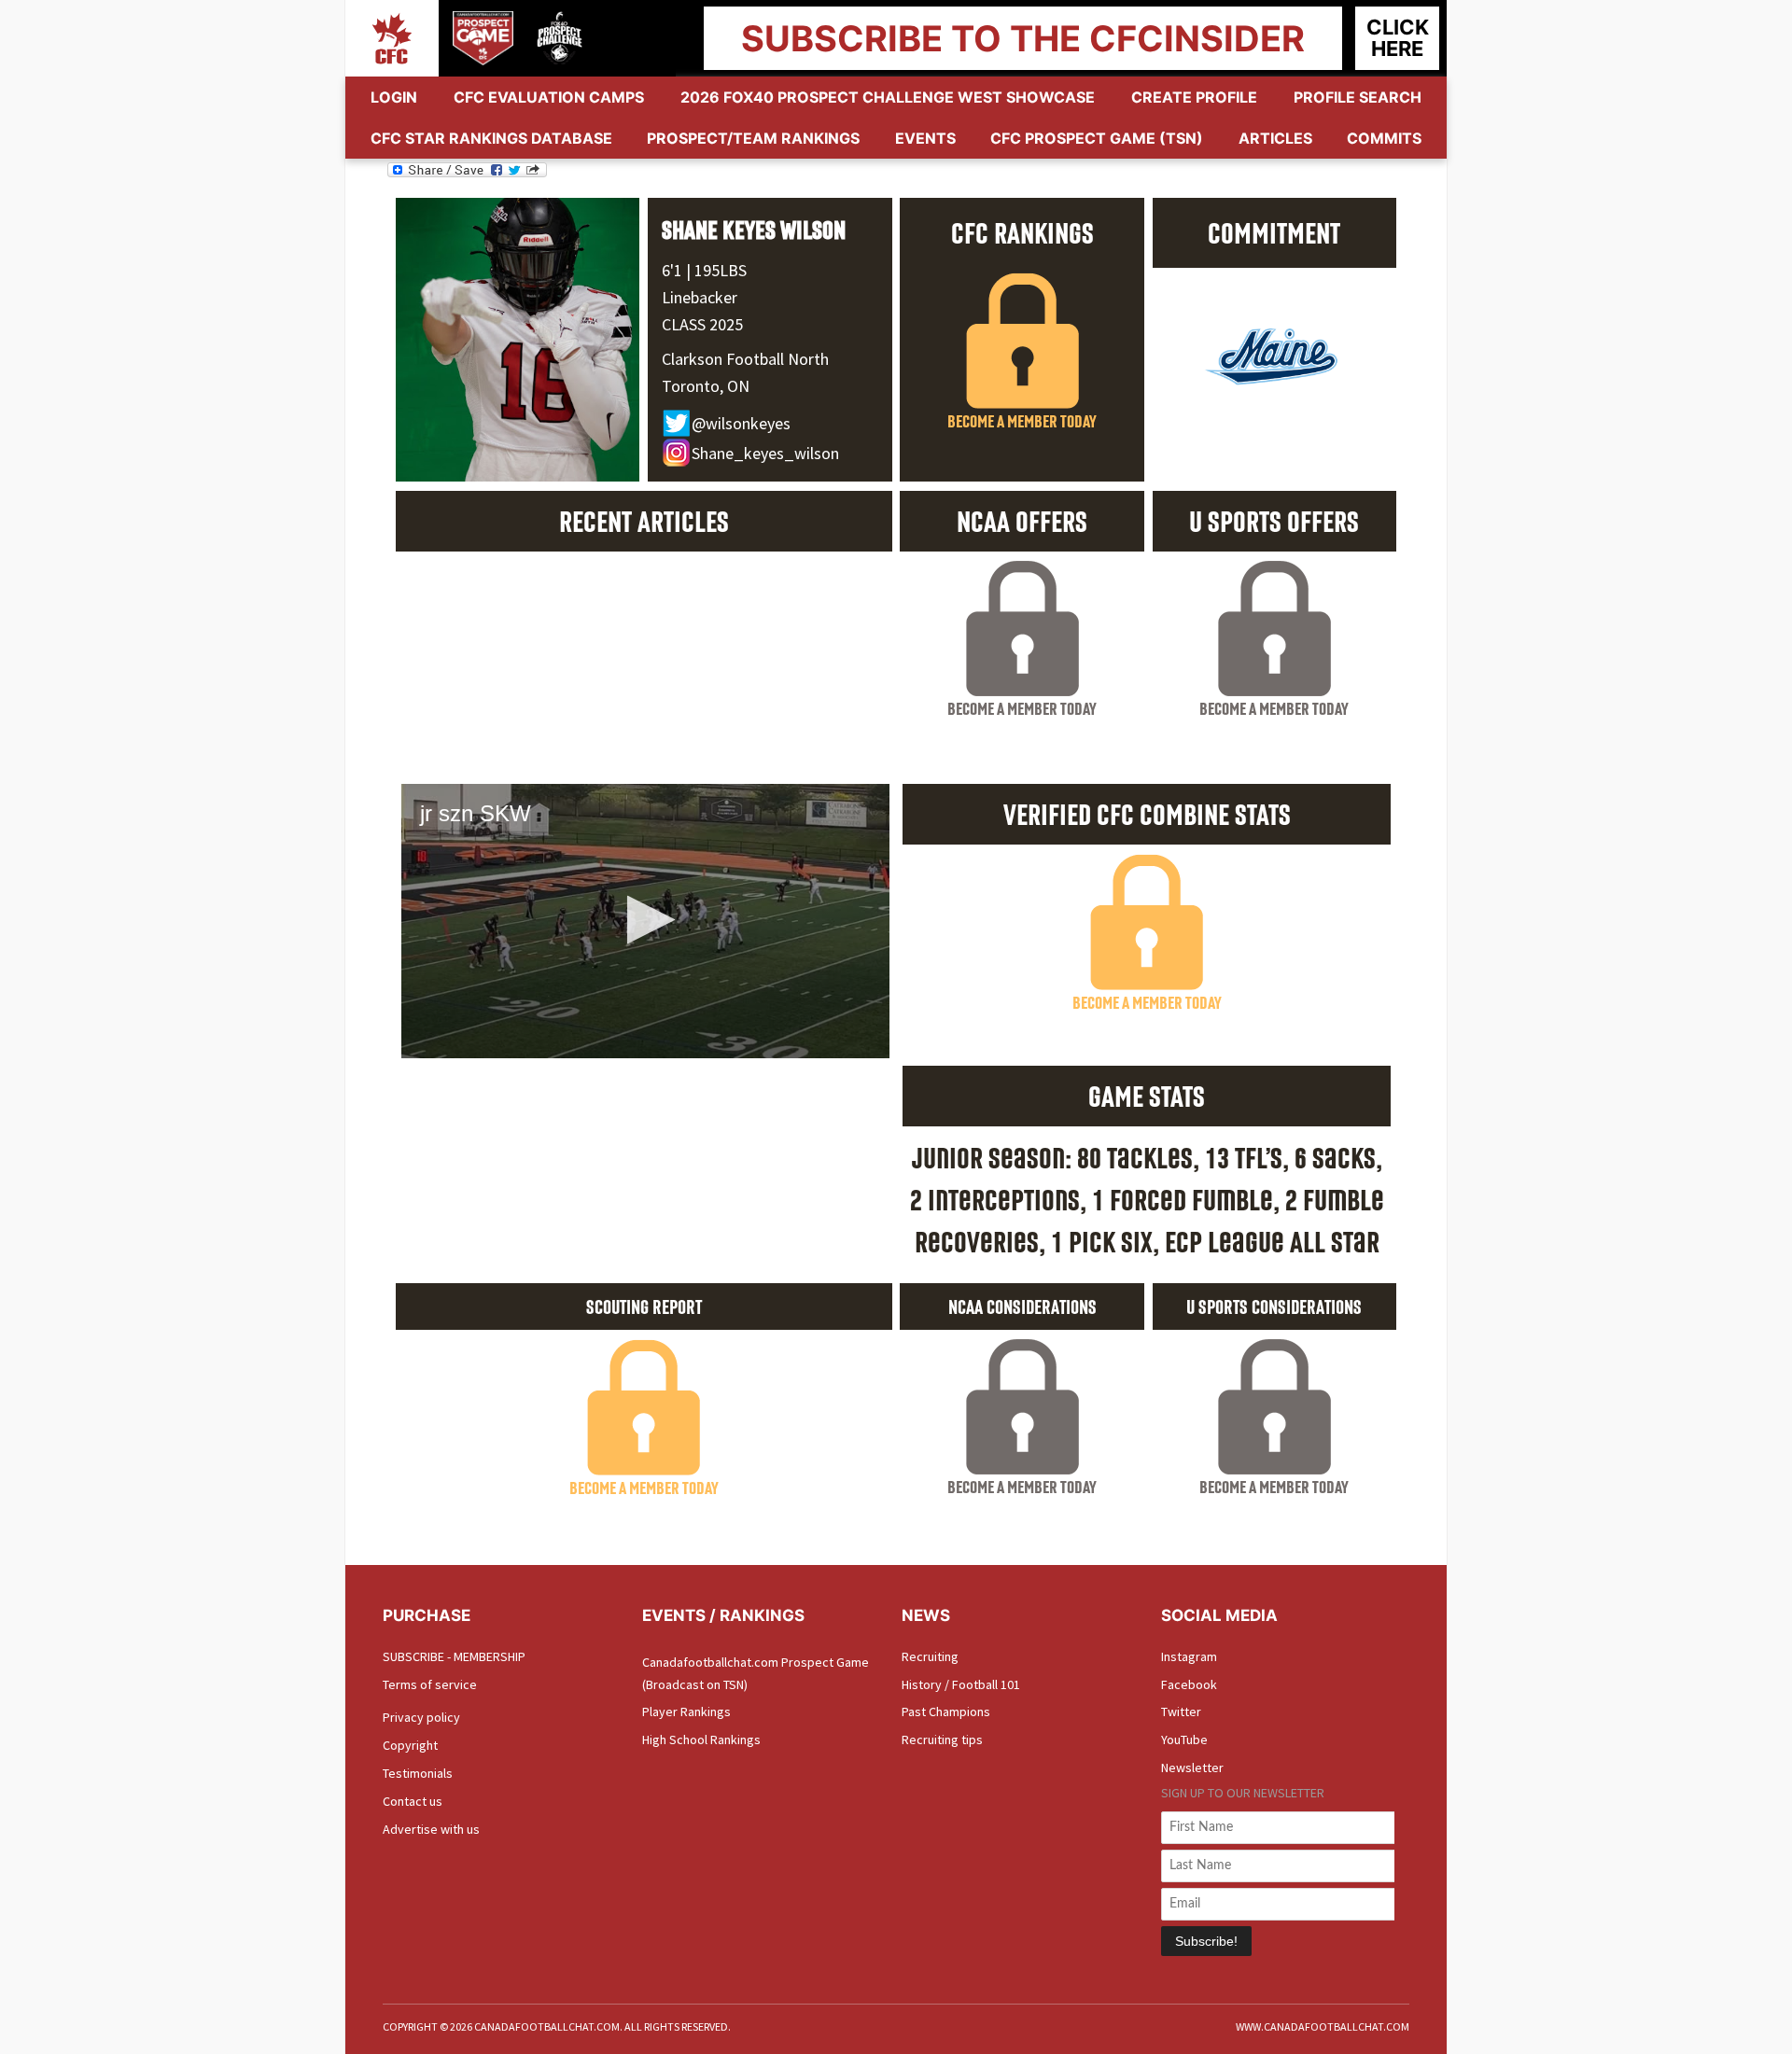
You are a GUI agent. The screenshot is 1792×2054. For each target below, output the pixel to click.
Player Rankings (686, 1712)
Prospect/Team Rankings (753, 138)
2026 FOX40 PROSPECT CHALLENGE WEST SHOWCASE (888, 97)
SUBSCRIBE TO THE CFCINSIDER (1023, 38)
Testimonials (418, 1773)
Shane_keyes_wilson (765, 453)
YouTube (1184, 1740)
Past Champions (946, 1712)
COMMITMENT (1274, 232)
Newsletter (1192, 1768)
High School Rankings (701, 1740)
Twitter (1181, 1712)
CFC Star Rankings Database (491, 138)
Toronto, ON (706, 386)
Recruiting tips (942, 1740)
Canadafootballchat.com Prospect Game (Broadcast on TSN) (756, 1673)
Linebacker (700, 297)
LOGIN (394, 97)
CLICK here (1398, 38)
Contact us (413, 1801)
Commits (1384, 138)
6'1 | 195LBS (704, 270)
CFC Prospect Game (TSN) (1097, 138)
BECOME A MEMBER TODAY (1022, 421)
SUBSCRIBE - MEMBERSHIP (454, 1656)
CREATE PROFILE (1194, 97)
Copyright (410, 1745)
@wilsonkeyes (741, 423)
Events (925, 138)
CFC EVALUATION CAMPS (549, 97)
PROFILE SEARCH (1358, 97)
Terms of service (430, 1684)
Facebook (1189, 1684)
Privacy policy (421, 1717)
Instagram (1189, 1656)
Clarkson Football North (745, 359)
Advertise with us (431, 1829)
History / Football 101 (961, 1684)
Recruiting (930, 1656)
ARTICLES (1275, 138)
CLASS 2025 (702, 324)
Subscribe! (1206, 1941)
